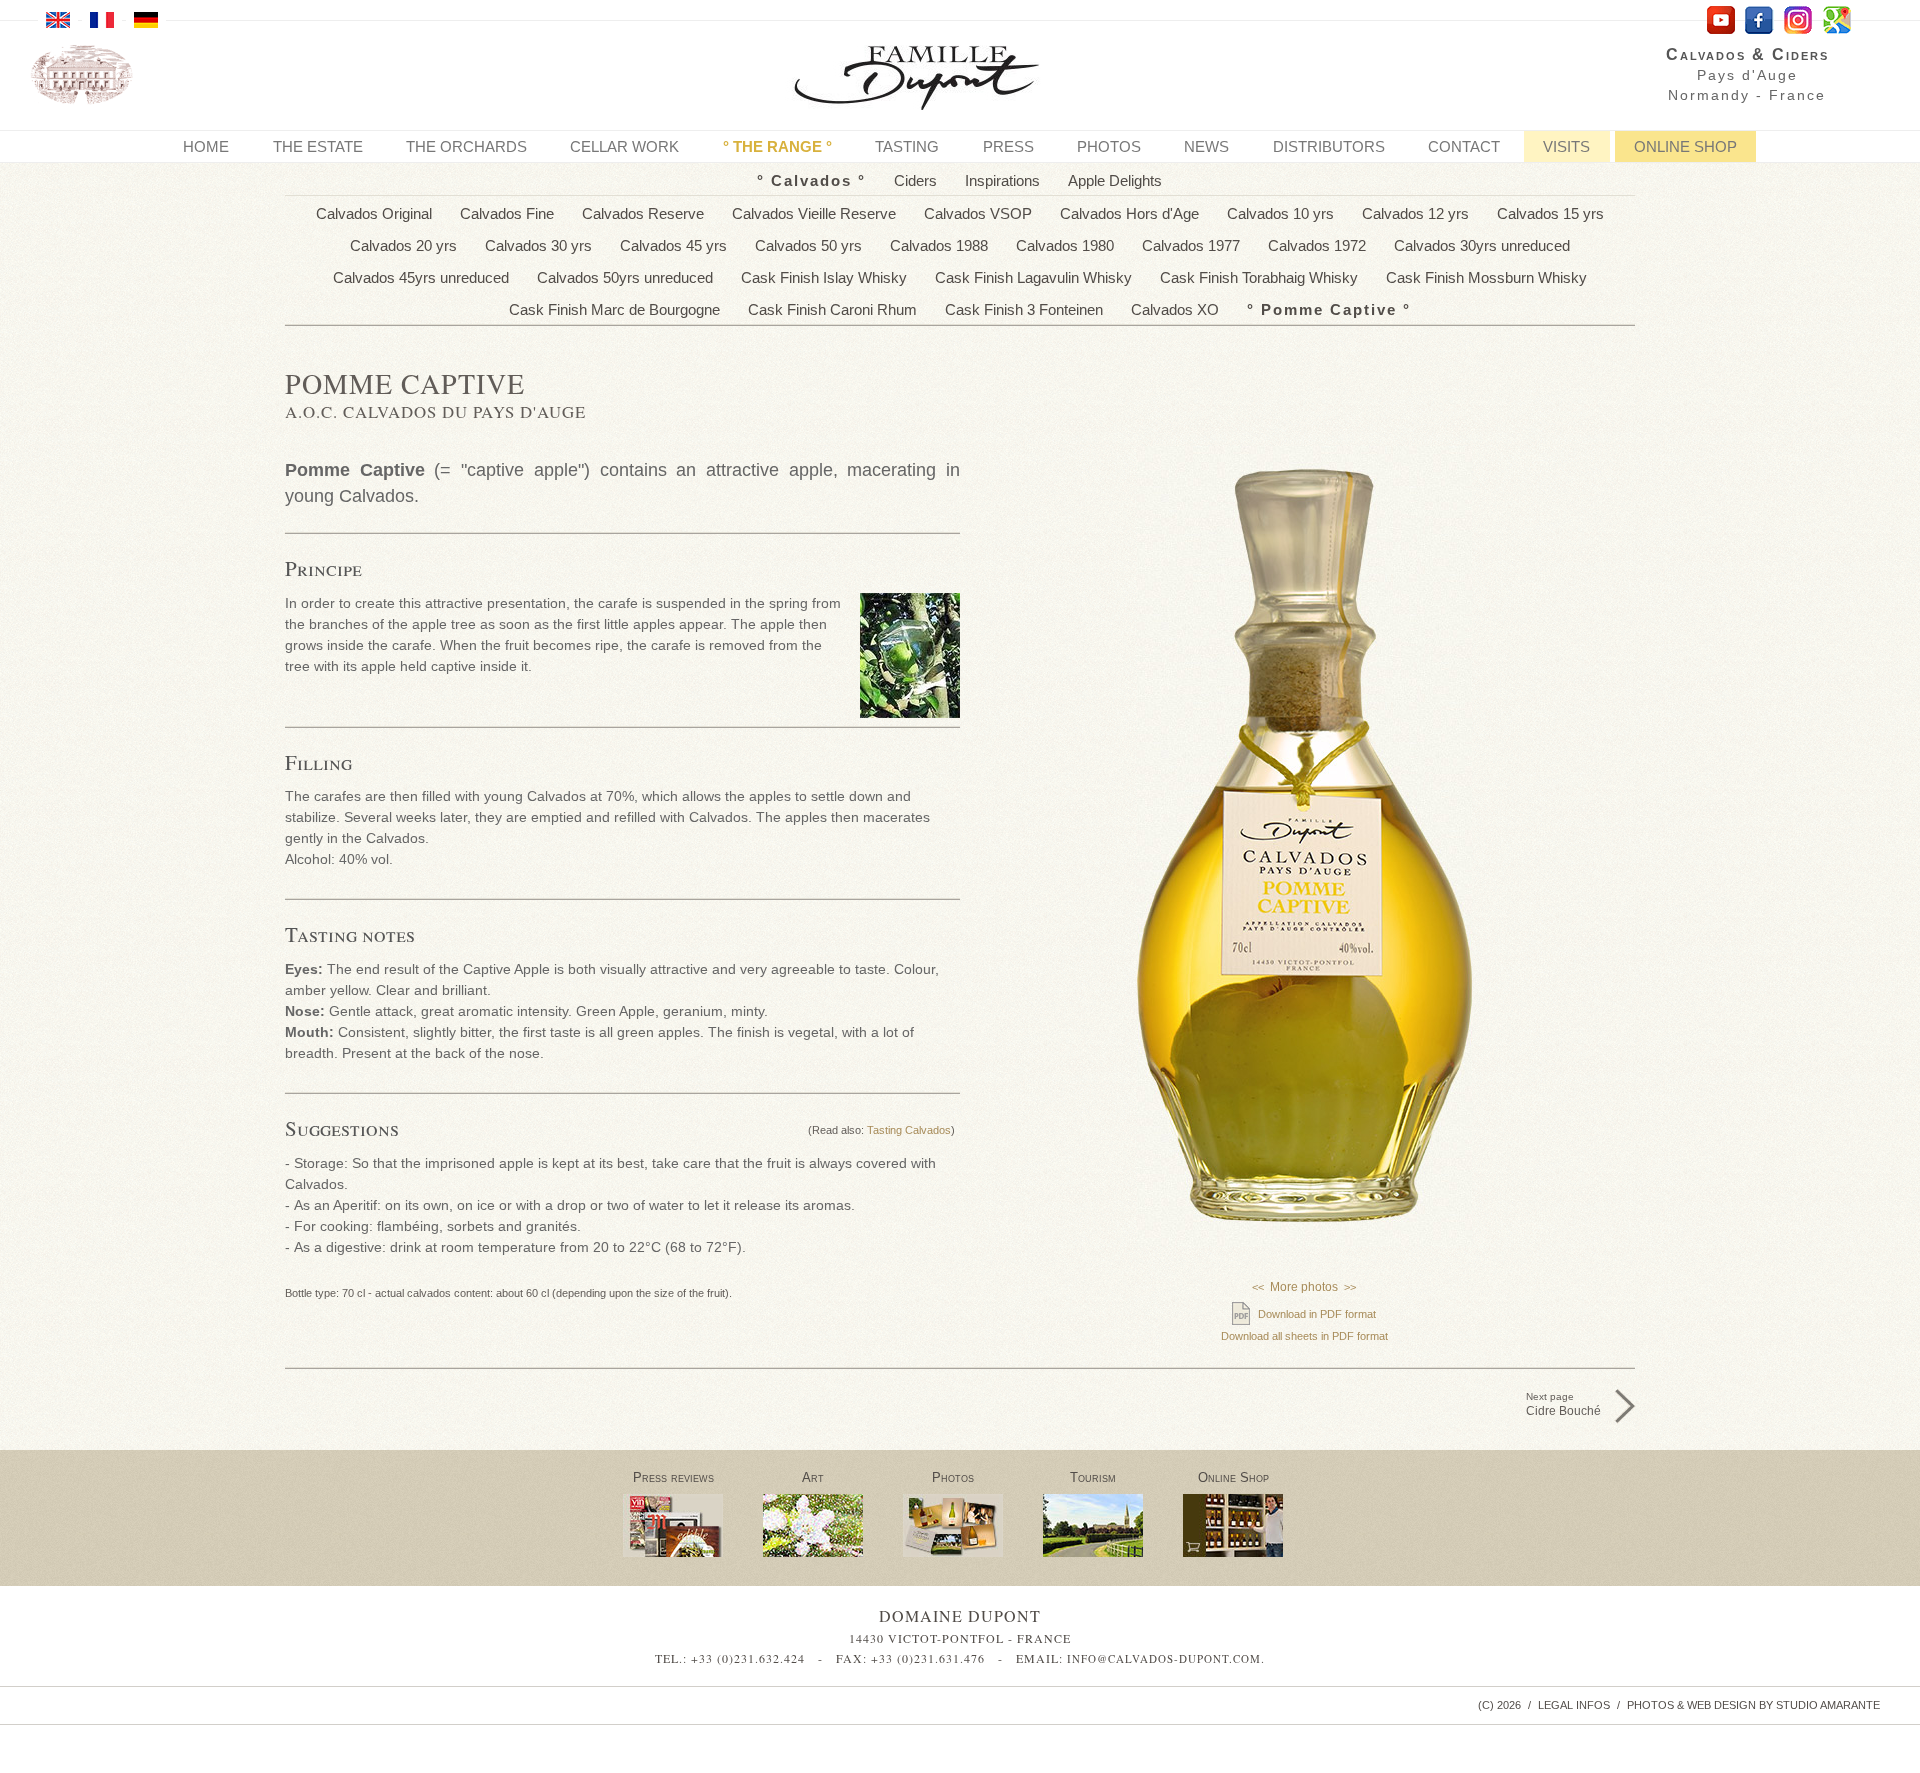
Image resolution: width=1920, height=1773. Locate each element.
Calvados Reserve (643, 213)
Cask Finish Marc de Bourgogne (614, 309)
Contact (1464, 146)
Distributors (1329, 146)
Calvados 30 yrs (538, 245)
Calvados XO (1175, 309)
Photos (1109, 146)
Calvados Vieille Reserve (814, 213)
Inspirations (1002, 180)
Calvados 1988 (939, 245)
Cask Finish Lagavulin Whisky (1033, 277)
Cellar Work (624, 146)
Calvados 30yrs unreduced (1482, 245)
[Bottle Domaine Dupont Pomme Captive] (1305, 846)
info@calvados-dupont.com (1164, 1658)
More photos (1304, 1287)
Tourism (1093, 1477)
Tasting (907, 146)
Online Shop (1685, 146)
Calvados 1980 (1065, 245)
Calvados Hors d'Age (1129, 213)
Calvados (811, 180)
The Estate (318, 146)
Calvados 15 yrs (1550, 213)
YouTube (1720, 20)
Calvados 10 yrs (1280, 213)
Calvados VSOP (978, 213)
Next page (1563, 1404)
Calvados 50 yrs (808, 245)
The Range (777, 146)
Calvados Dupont (932, 80)
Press (1008, 146)
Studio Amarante (1828, 1705)
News (1206, 146)
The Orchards (466, 146)
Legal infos (1574, 1705)
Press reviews (673, 1477)
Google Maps (1837, 20)
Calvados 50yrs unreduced (625, 277)
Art (813, 1477)
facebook (1759, 20)
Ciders (915, 180)
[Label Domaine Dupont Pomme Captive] (1304, 1070)
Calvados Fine (507, 213)
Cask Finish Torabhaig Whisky (1259, 277)
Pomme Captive (1329, 309)
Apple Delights (1115, 180)
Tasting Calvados (909, 1130)
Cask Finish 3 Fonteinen (1024, 309)
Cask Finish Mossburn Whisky (1486, 277)
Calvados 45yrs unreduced (421, 277)
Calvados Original (374, 213)
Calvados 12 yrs (1415, 213)
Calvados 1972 (1317, 245)
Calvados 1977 (1191, 245)
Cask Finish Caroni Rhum (832, 309)
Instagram (1798, 20)
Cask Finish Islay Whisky (824, 277)
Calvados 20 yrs (403, 245)
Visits (1566, 146)
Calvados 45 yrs (673, 245)
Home (206, 146)
